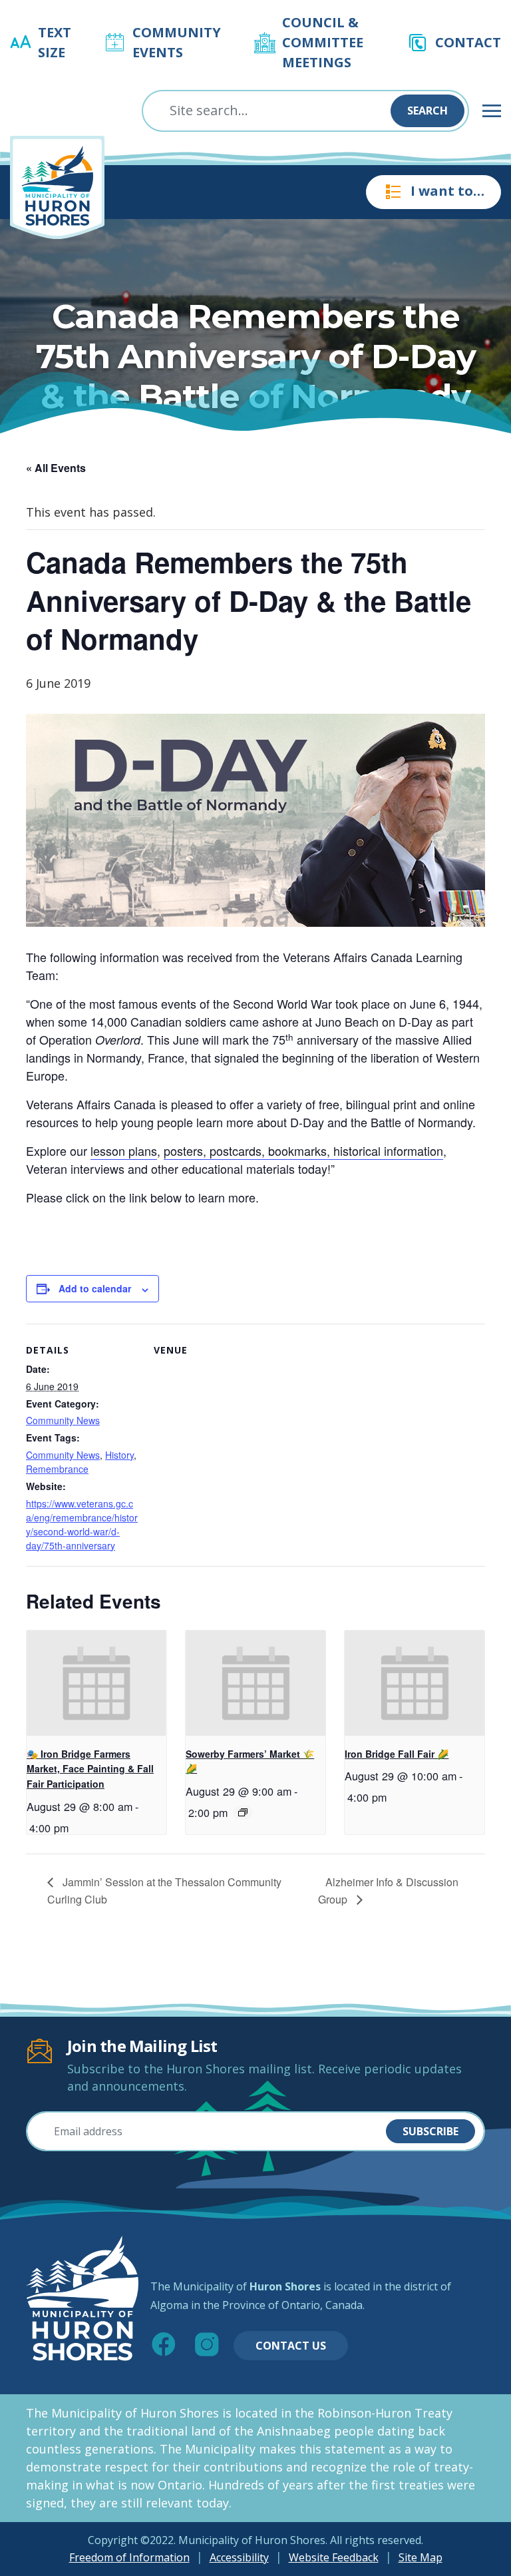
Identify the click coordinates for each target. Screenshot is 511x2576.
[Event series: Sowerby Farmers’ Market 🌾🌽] (243, 1812)
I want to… (447, 191)
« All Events (56, 468)
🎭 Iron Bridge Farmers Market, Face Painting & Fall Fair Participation (90, 1769)
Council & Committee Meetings (323, 42)
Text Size (55, 42)
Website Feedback (334, 2557)
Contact (468, 42)
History (119, 1455)
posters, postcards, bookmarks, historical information (303, 1151)
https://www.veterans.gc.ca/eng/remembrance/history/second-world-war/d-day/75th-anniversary (82, 1524)
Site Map (421, 2557)
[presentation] (96, 1683)
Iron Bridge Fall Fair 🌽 (397, 1754)
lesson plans (124, 1151)
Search (427, 111)
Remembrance (57, 1469)
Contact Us (291, 2346)
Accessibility (239, 2557)
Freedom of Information (129, 2557)
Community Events (177, 42)
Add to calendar (95, 1288)
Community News (63, 1420)
